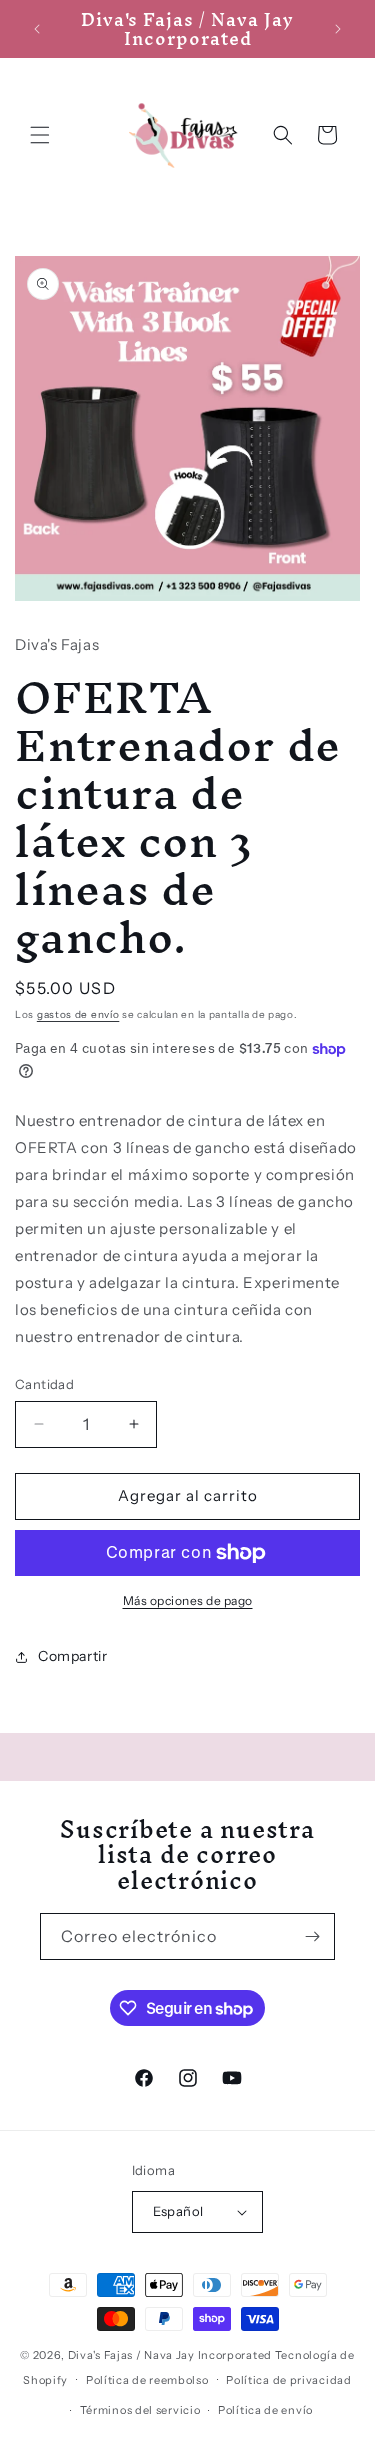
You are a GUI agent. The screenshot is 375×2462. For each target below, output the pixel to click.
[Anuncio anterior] (37, 29)
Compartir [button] (72, 1656)
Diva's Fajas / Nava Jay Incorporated (170, 2355)
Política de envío (265, 2410)
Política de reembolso (147, 2380)
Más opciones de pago (188, 1600)
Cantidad (44, 1384)
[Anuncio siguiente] (338, 29)
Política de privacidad (288, 2380)
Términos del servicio (140, 2410)
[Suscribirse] (312, 1936)
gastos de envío (78, 1014)
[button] (40, 135)
